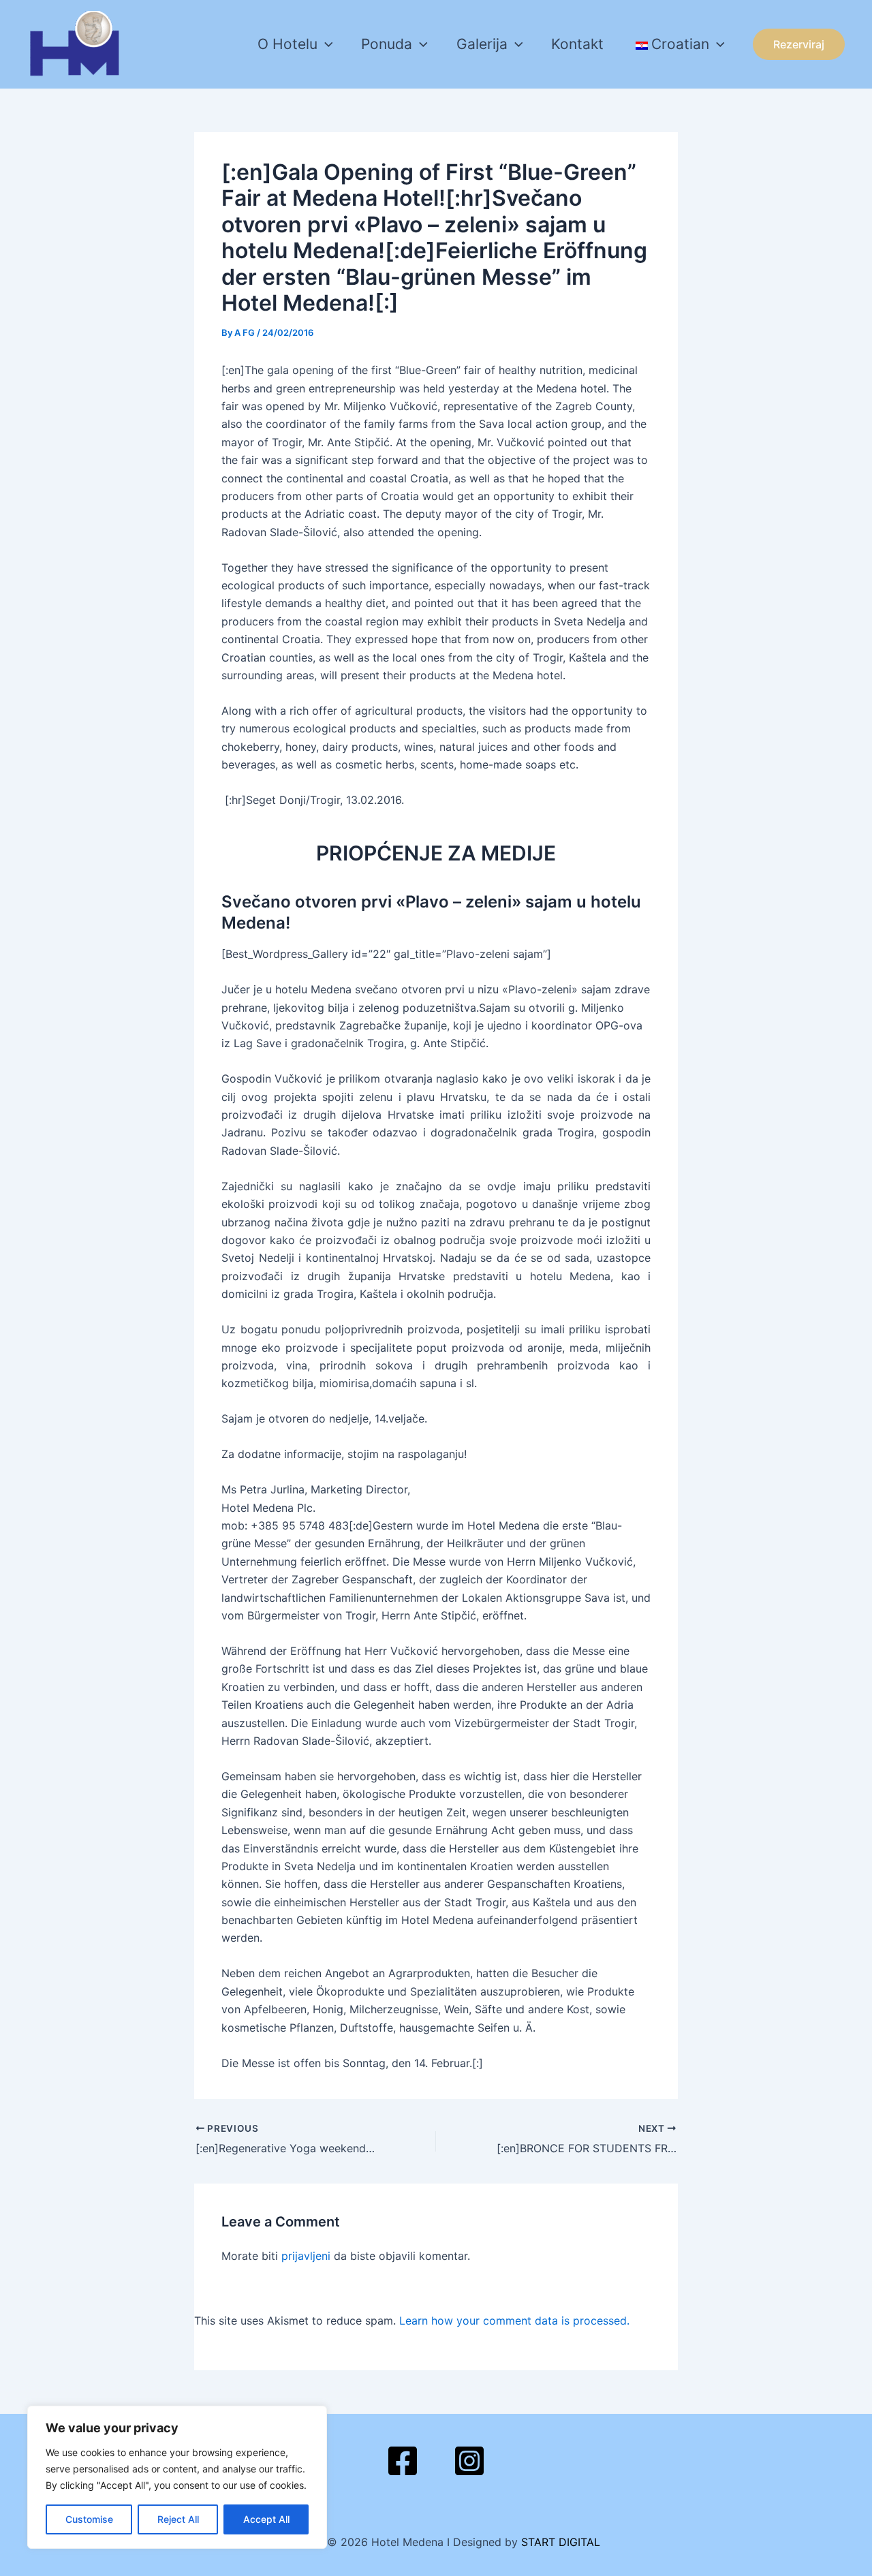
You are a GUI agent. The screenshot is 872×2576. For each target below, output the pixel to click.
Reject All (178, 2519)
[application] (325, 44)
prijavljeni (306, 2256)
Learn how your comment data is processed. (514, 2321)
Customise (89, 2519)
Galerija (482, 44)
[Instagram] (469, 2461)
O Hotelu (287, 44)
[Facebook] (403, 2461)
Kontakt (577, 44)
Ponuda (387, 44)
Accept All (266, 2519)
